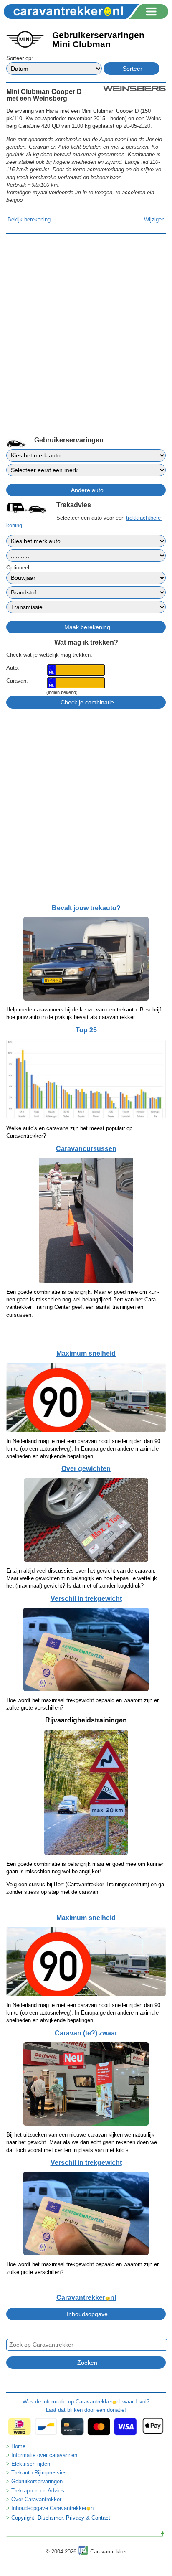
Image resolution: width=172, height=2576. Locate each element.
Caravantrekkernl (86, 2298)
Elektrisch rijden (31, 2464)
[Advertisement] (86, 323)
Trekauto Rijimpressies (39, 2473)
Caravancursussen (86, 1149)
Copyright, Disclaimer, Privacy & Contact (61, 2518)
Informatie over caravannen (44, 2455)
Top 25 (86, 1030)
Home (18, 2446)
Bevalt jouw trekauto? (86, 908)
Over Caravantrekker (36, 2499)
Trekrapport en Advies (38, 2491)
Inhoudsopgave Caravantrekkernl (53, 2508)
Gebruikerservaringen (37, 2481)
